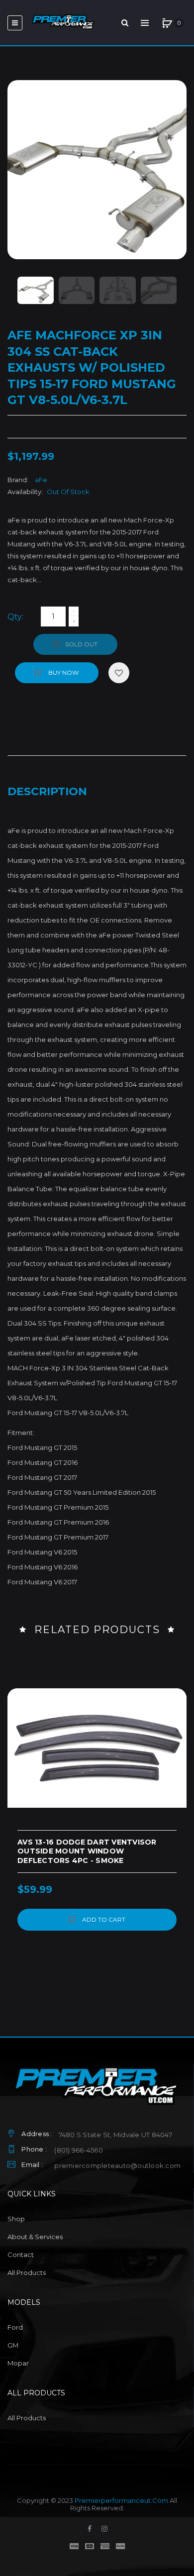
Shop (16, 2219)
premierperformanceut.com (121, 2500)
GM (13, 2345)
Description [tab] (47, 791)
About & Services (35, 2237)
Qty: (15, 617)
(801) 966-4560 (79, 2150)
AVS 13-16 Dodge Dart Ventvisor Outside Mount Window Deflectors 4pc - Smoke (87, 1852)
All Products (27, 2272)
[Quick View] (20, 1739)
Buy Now (63, 672)
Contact (21, 2255)
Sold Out (81, 644)
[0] (167, 23)
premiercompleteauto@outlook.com (117, 2165)
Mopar (18, 2363)
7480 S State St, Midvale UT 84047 (115, 2135)
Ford (15, 2327)
